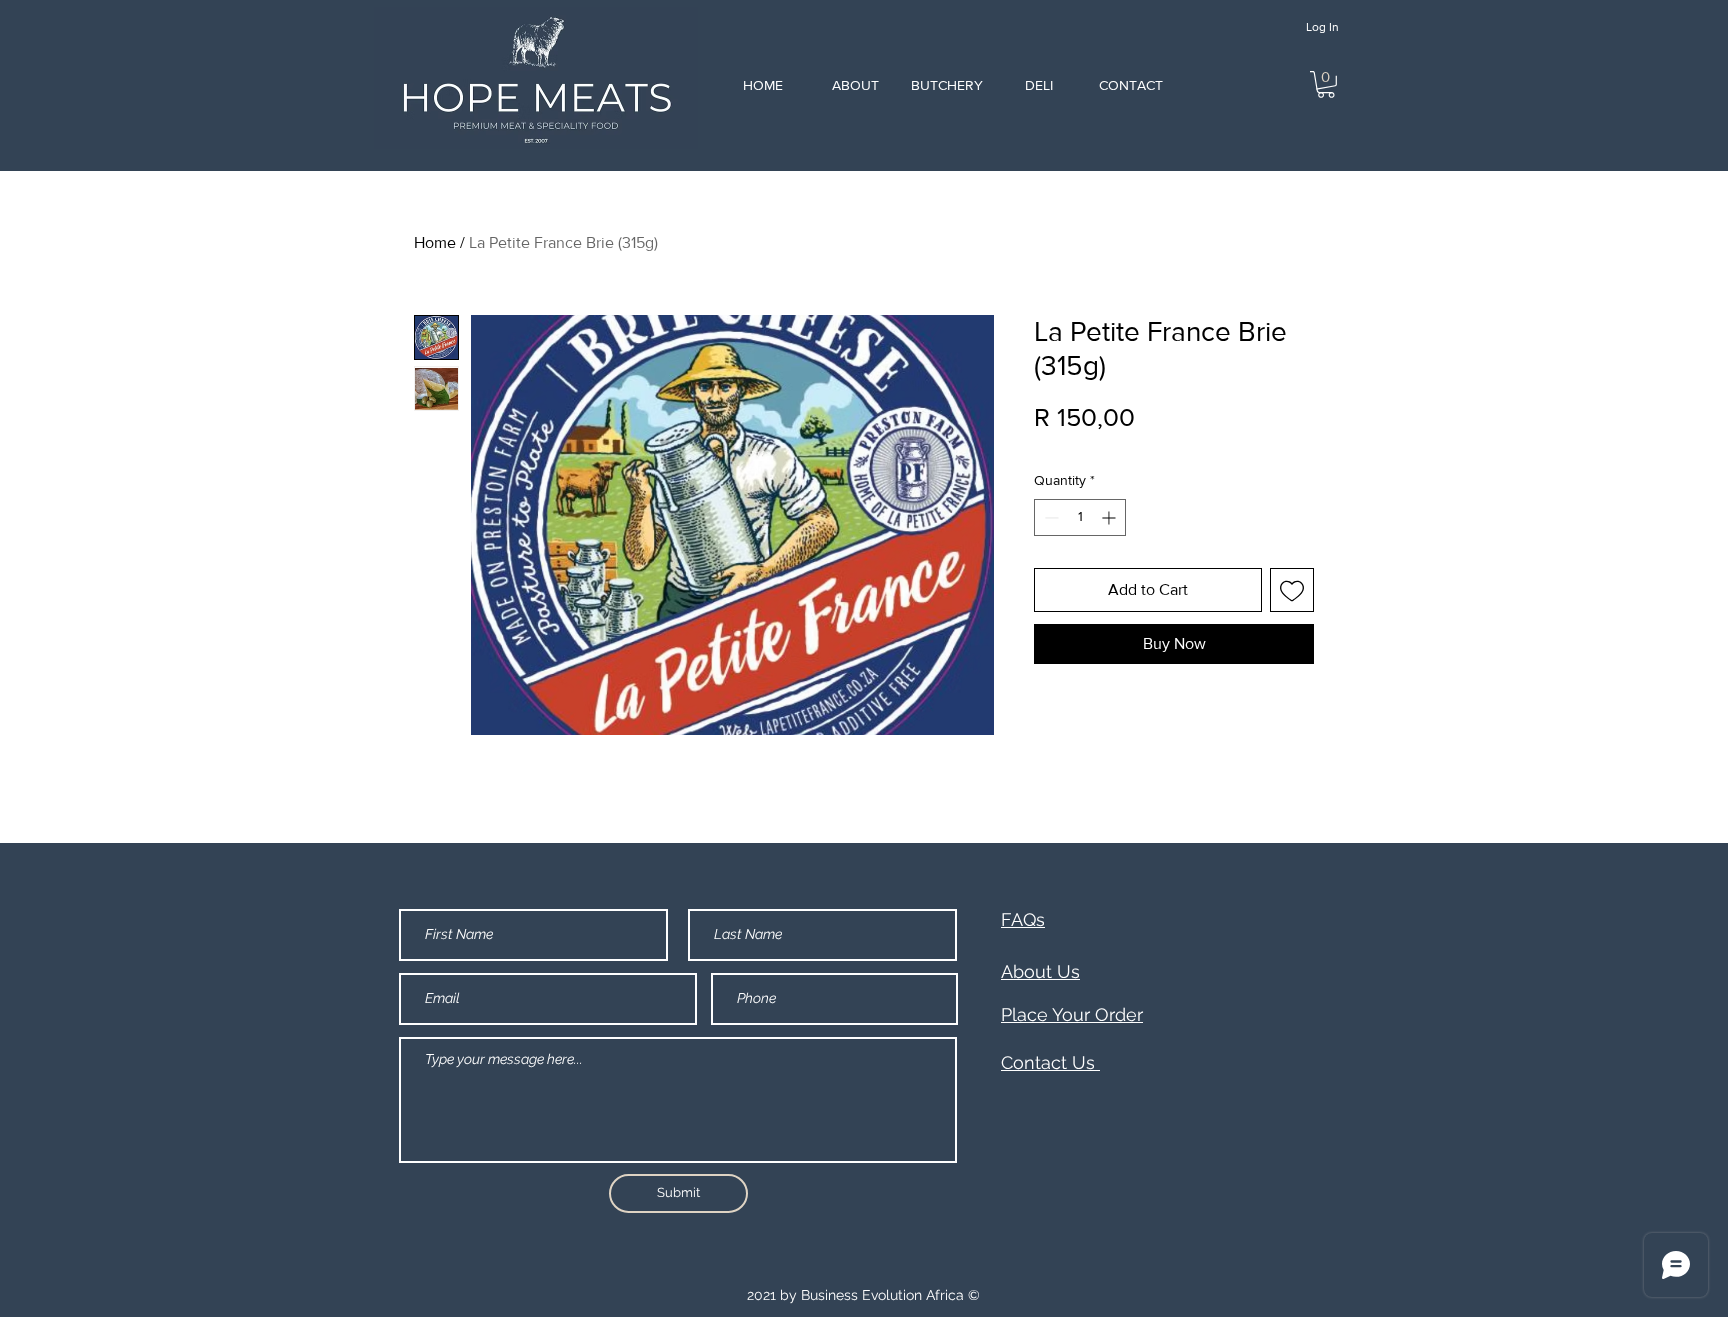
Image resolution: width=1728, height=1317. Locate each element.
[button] (1326, 84)
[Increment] (1110, 517)
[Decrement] (1049, 517)
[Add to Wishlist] (1292, 590)
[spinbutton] (1080, 517)
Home (435, 242)
